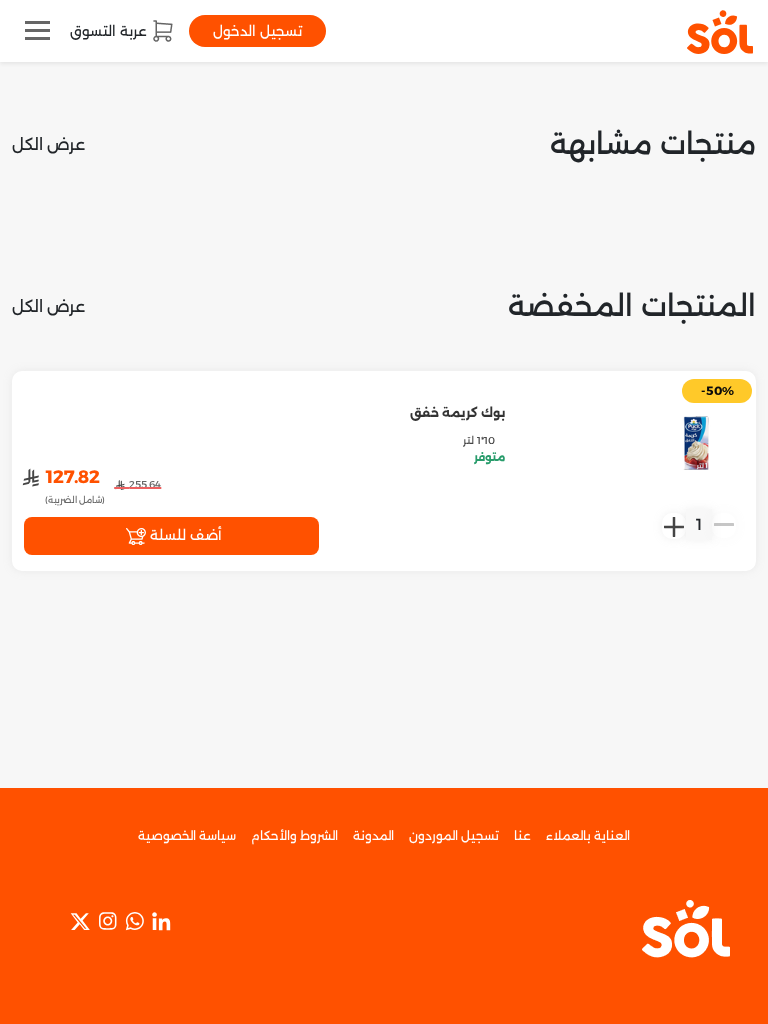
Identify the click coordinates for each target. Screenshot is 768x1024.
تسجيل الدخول (257, 31)
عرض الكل (48, 144)
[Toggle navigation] (37, 30)
